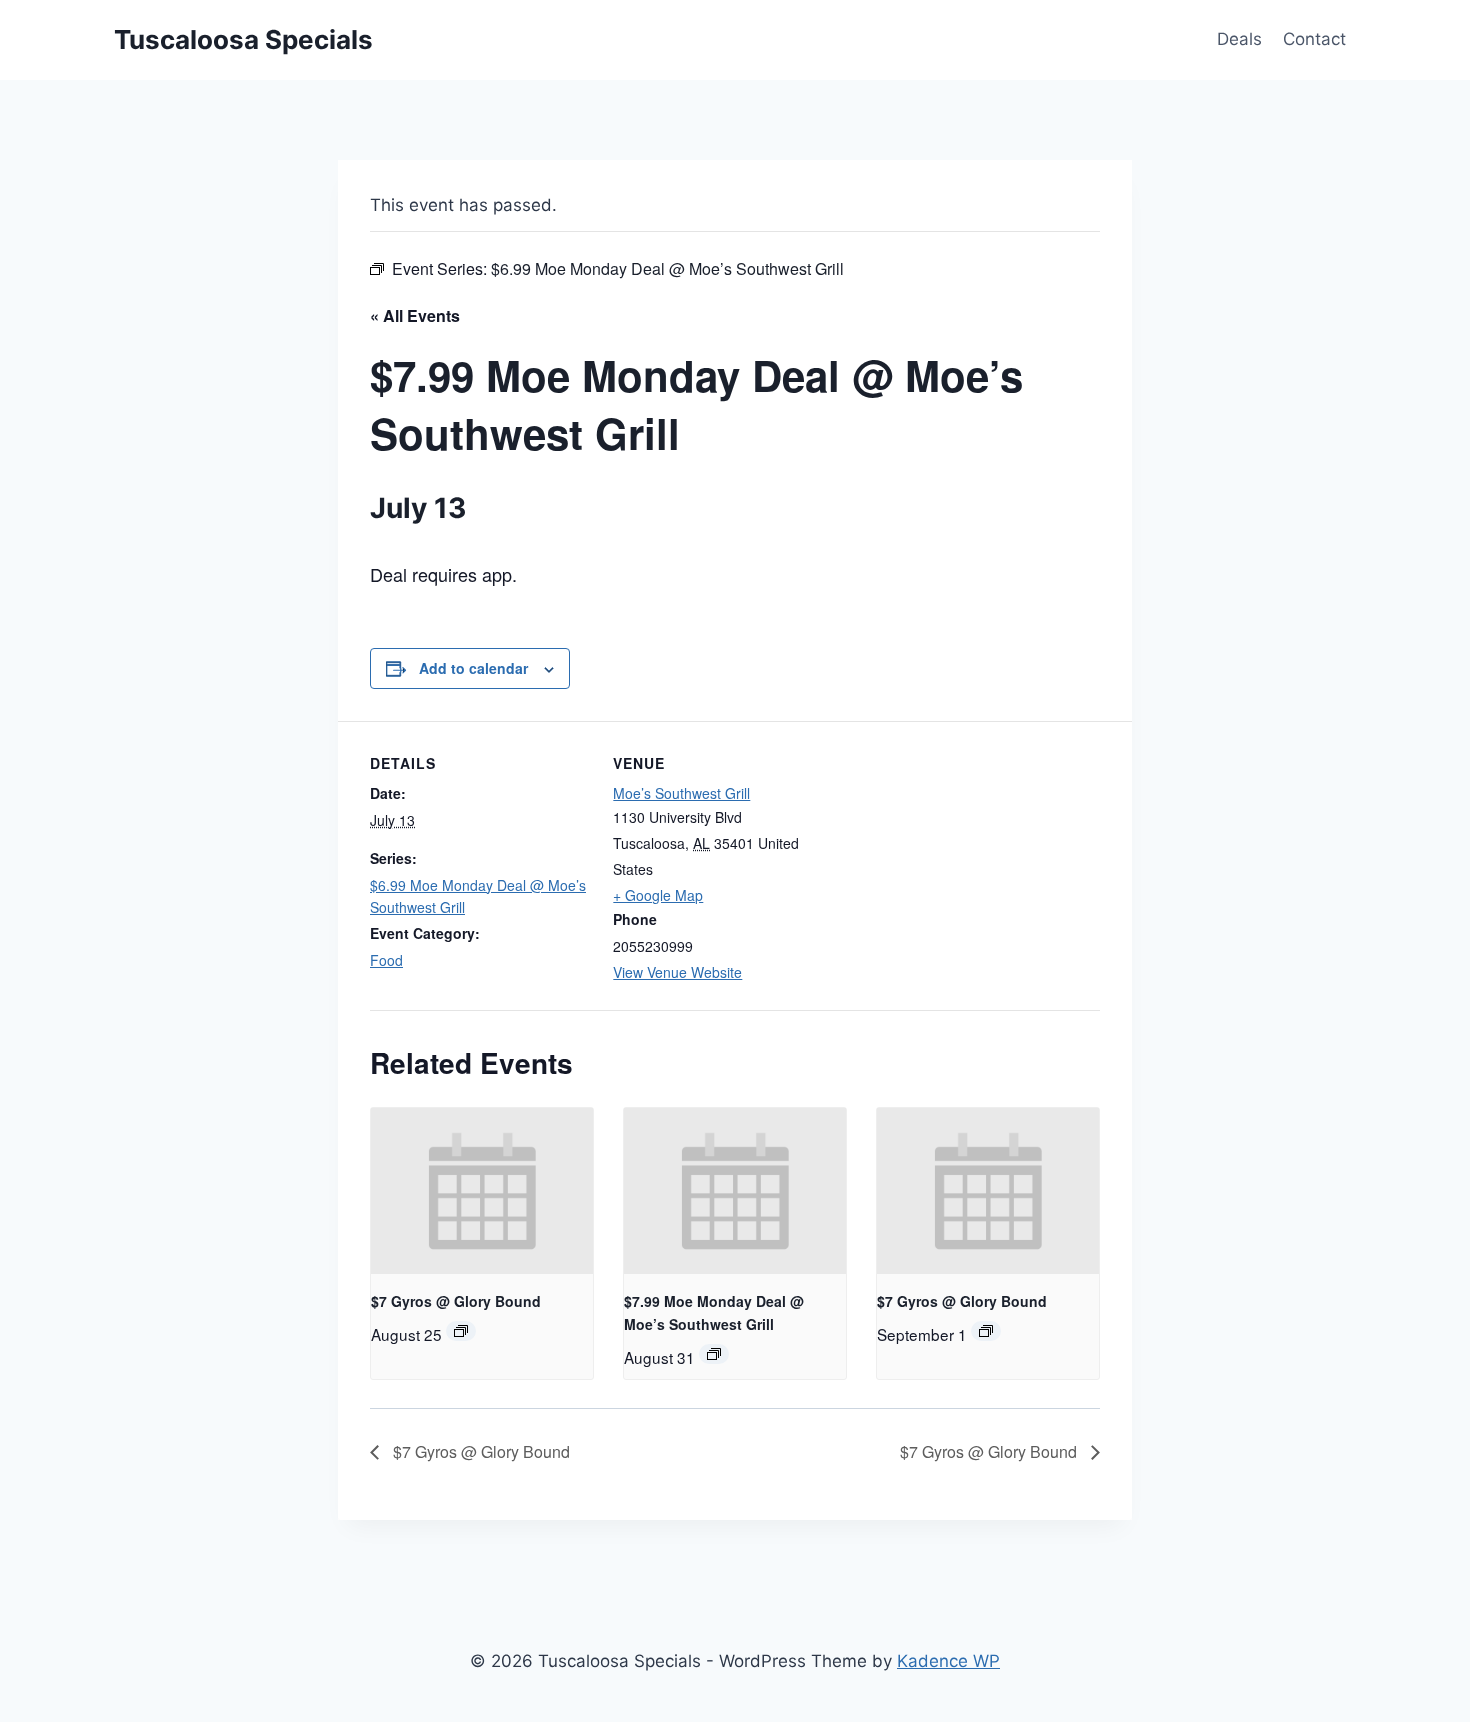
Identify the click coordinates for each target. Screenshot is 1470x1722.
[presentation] (482, 1191)
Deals (1239, 39)
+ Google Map (658, 895)
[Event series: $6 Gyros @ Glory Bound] (461, 1331)
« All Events (415, 315)
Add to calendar (473, 668)
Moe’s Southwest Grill (681, 793)
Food (386, 960)
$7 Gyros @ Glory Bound (456, 1301)
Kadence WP (948, 1661)
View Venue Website (677, 972)
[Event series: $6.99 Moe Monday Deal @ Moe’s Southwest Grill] (714, 1354)
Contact (1314, 39)
